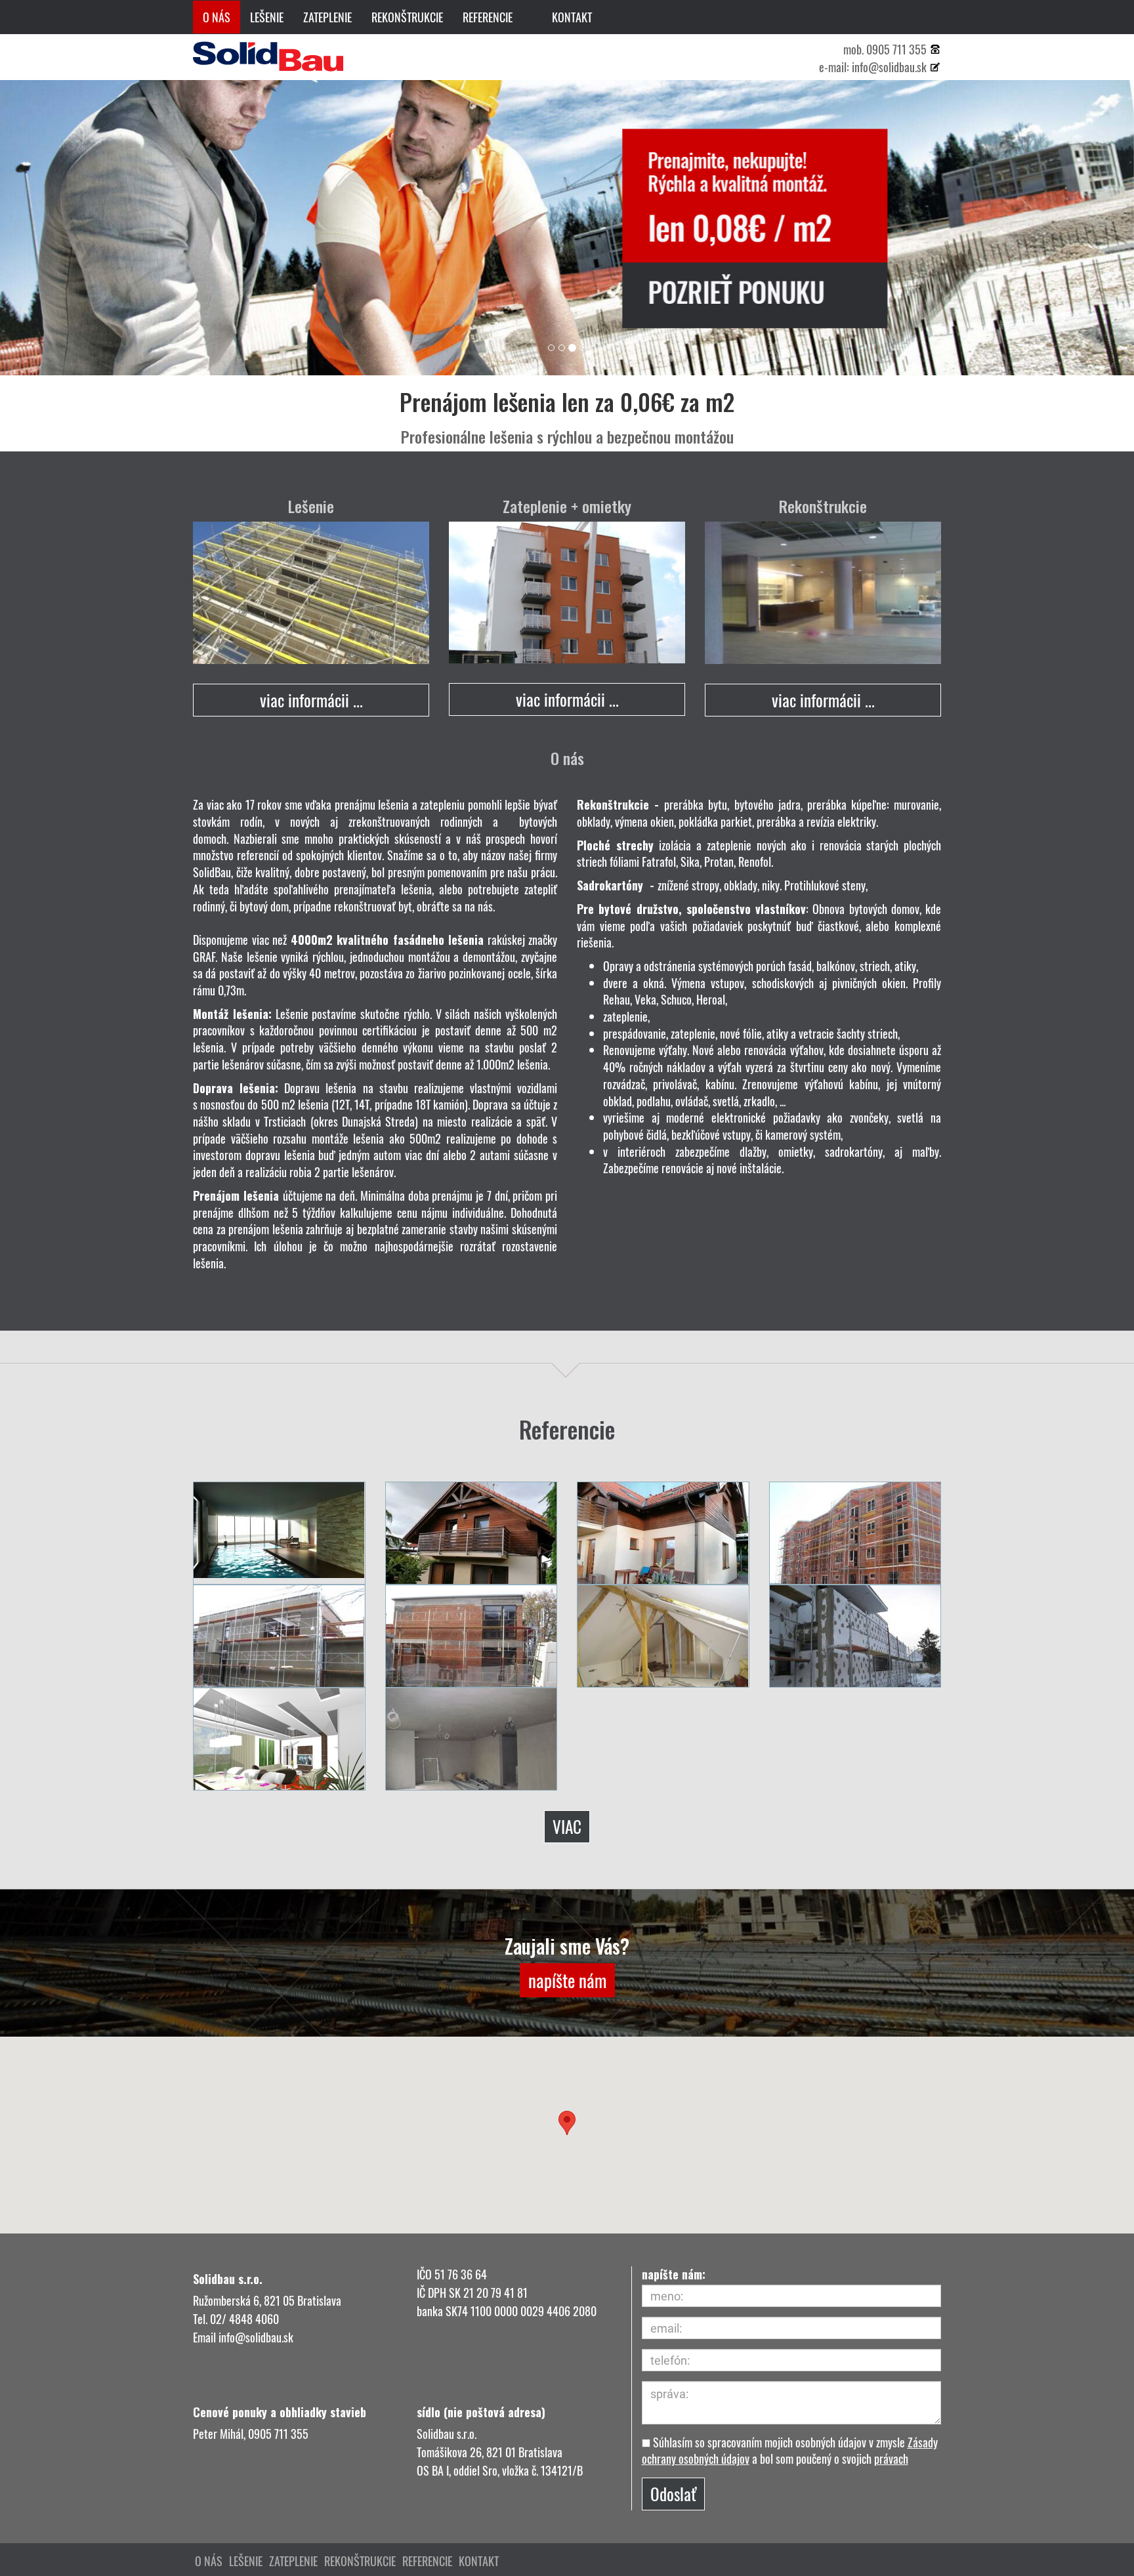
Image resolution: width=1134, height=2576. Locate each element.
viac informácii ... (311, 700)
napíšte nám (567, 1980)
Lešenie (267, 17)
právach (891, 2459)
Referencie (488, 17)
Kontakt (572, 17)
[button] (567, 2123)
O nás (217, 17)
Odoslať (673, 2494)
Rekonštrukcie (407, 17)
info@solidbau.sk (889, 67)
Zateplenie (327, 17)
